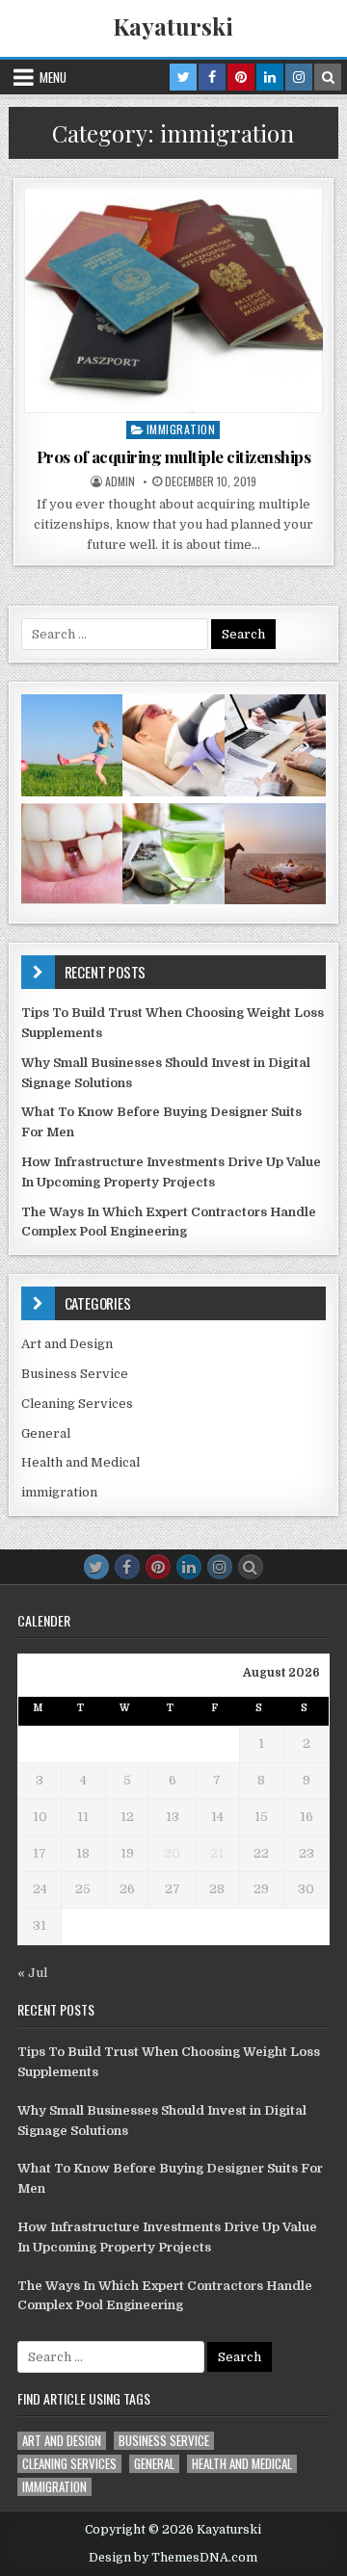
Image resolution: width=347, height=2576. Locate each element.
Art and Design (67, 1344)
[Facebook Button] (127, 1567)
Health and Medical (80, 1462)
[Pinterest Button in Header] (241, 77)
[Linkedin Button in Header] (270, 77)
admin (120, 481)
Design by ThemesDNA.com (173, 2558)
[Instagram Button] (220, 1567)
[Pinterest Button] (158, 1567)
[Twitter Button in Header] (183, 77)
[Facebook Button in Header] (212, 77)
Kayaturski (173, 26)
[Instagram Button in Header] (299, 77)
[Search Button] (251, 1567)
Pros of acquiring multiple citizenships (174, 456)
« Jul (32, 1973)
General (46, 1433)
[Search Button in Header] (328, 77)
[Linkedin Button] (189, 1567)
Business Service (75, 1374)
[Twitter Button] (96, 1567)
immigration (181, 429)
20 (172, 1853)
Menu (53, 77)
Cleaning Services (77, 1404)
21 (217, 1853)
